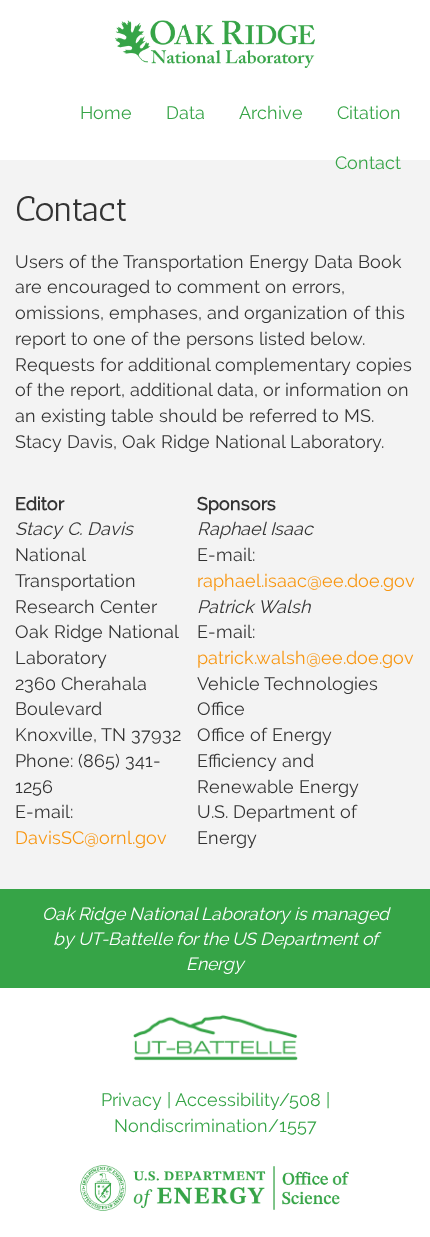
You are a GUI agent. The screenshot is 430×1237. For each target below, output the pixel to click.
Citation (369, 112)
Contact (368, 162)
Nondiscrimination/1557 (215, 1125)
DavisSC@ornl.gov (91, 837)
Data (185, 112)
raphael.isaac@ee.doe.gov (306, 580)
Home (106, 112)
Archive (271, 112)
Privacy (131, 1099)
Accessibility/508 (248, 1099)
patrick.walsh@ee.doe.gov (305, 657)
